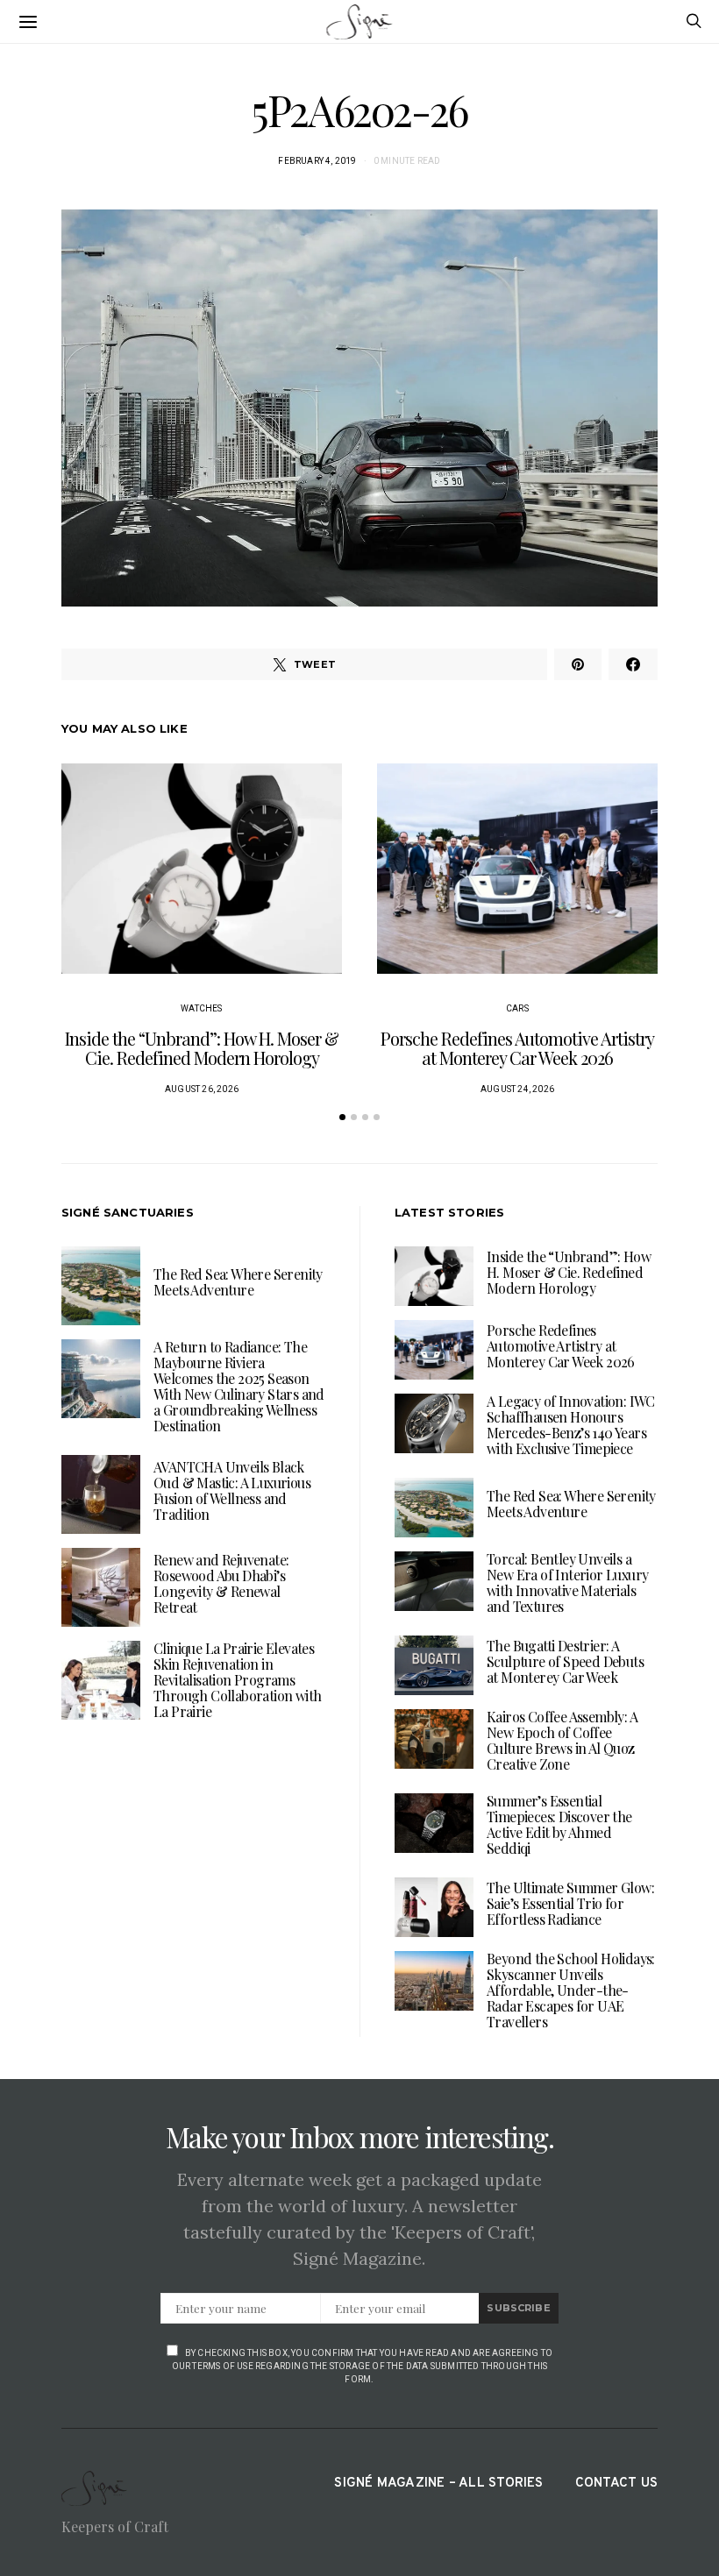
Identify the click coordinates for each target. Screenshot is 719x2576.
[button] (342, 1117)
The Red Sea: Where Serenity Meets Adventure (238, 1282)
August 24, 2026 (517, 1089)
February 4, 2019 (317, 161)
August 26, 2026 (202, 1089)
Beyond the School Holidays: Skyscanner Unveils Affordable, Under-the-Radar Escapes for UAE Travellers (571, 1990)
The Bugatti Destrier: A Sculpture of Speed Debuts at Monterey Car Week (565, 1661)
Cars (517, 1008)
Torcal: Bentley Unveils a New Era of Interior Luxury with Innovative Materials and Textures (567, 1583)
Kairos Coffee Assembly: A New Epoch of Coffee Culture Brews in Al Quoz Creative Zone (562, 1740)
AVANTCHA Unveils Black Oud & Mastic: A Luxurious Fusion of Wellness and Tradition (232, 1490)
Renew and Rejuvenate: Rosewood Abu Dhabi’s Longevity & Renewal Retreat (221, 1583)
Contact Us (616, 2484)
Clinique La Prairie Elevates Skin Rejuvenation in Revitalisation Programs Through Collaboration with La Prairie (237, 1680)
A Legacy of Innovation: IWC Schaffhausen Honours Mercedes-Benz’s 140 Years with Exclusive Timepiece (571, 1425)
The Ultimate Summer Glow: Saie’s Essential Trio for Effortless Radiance (570, 1903)
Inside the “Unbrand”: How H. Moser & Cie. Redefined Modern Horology (202, 1048)
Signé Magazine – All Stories (438, 2484)
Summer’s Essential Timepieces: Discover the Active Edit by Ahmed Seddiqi (559, 1824)
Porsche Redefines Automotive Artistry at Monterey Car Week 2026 (517, 1048)
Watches (201, 1008)
